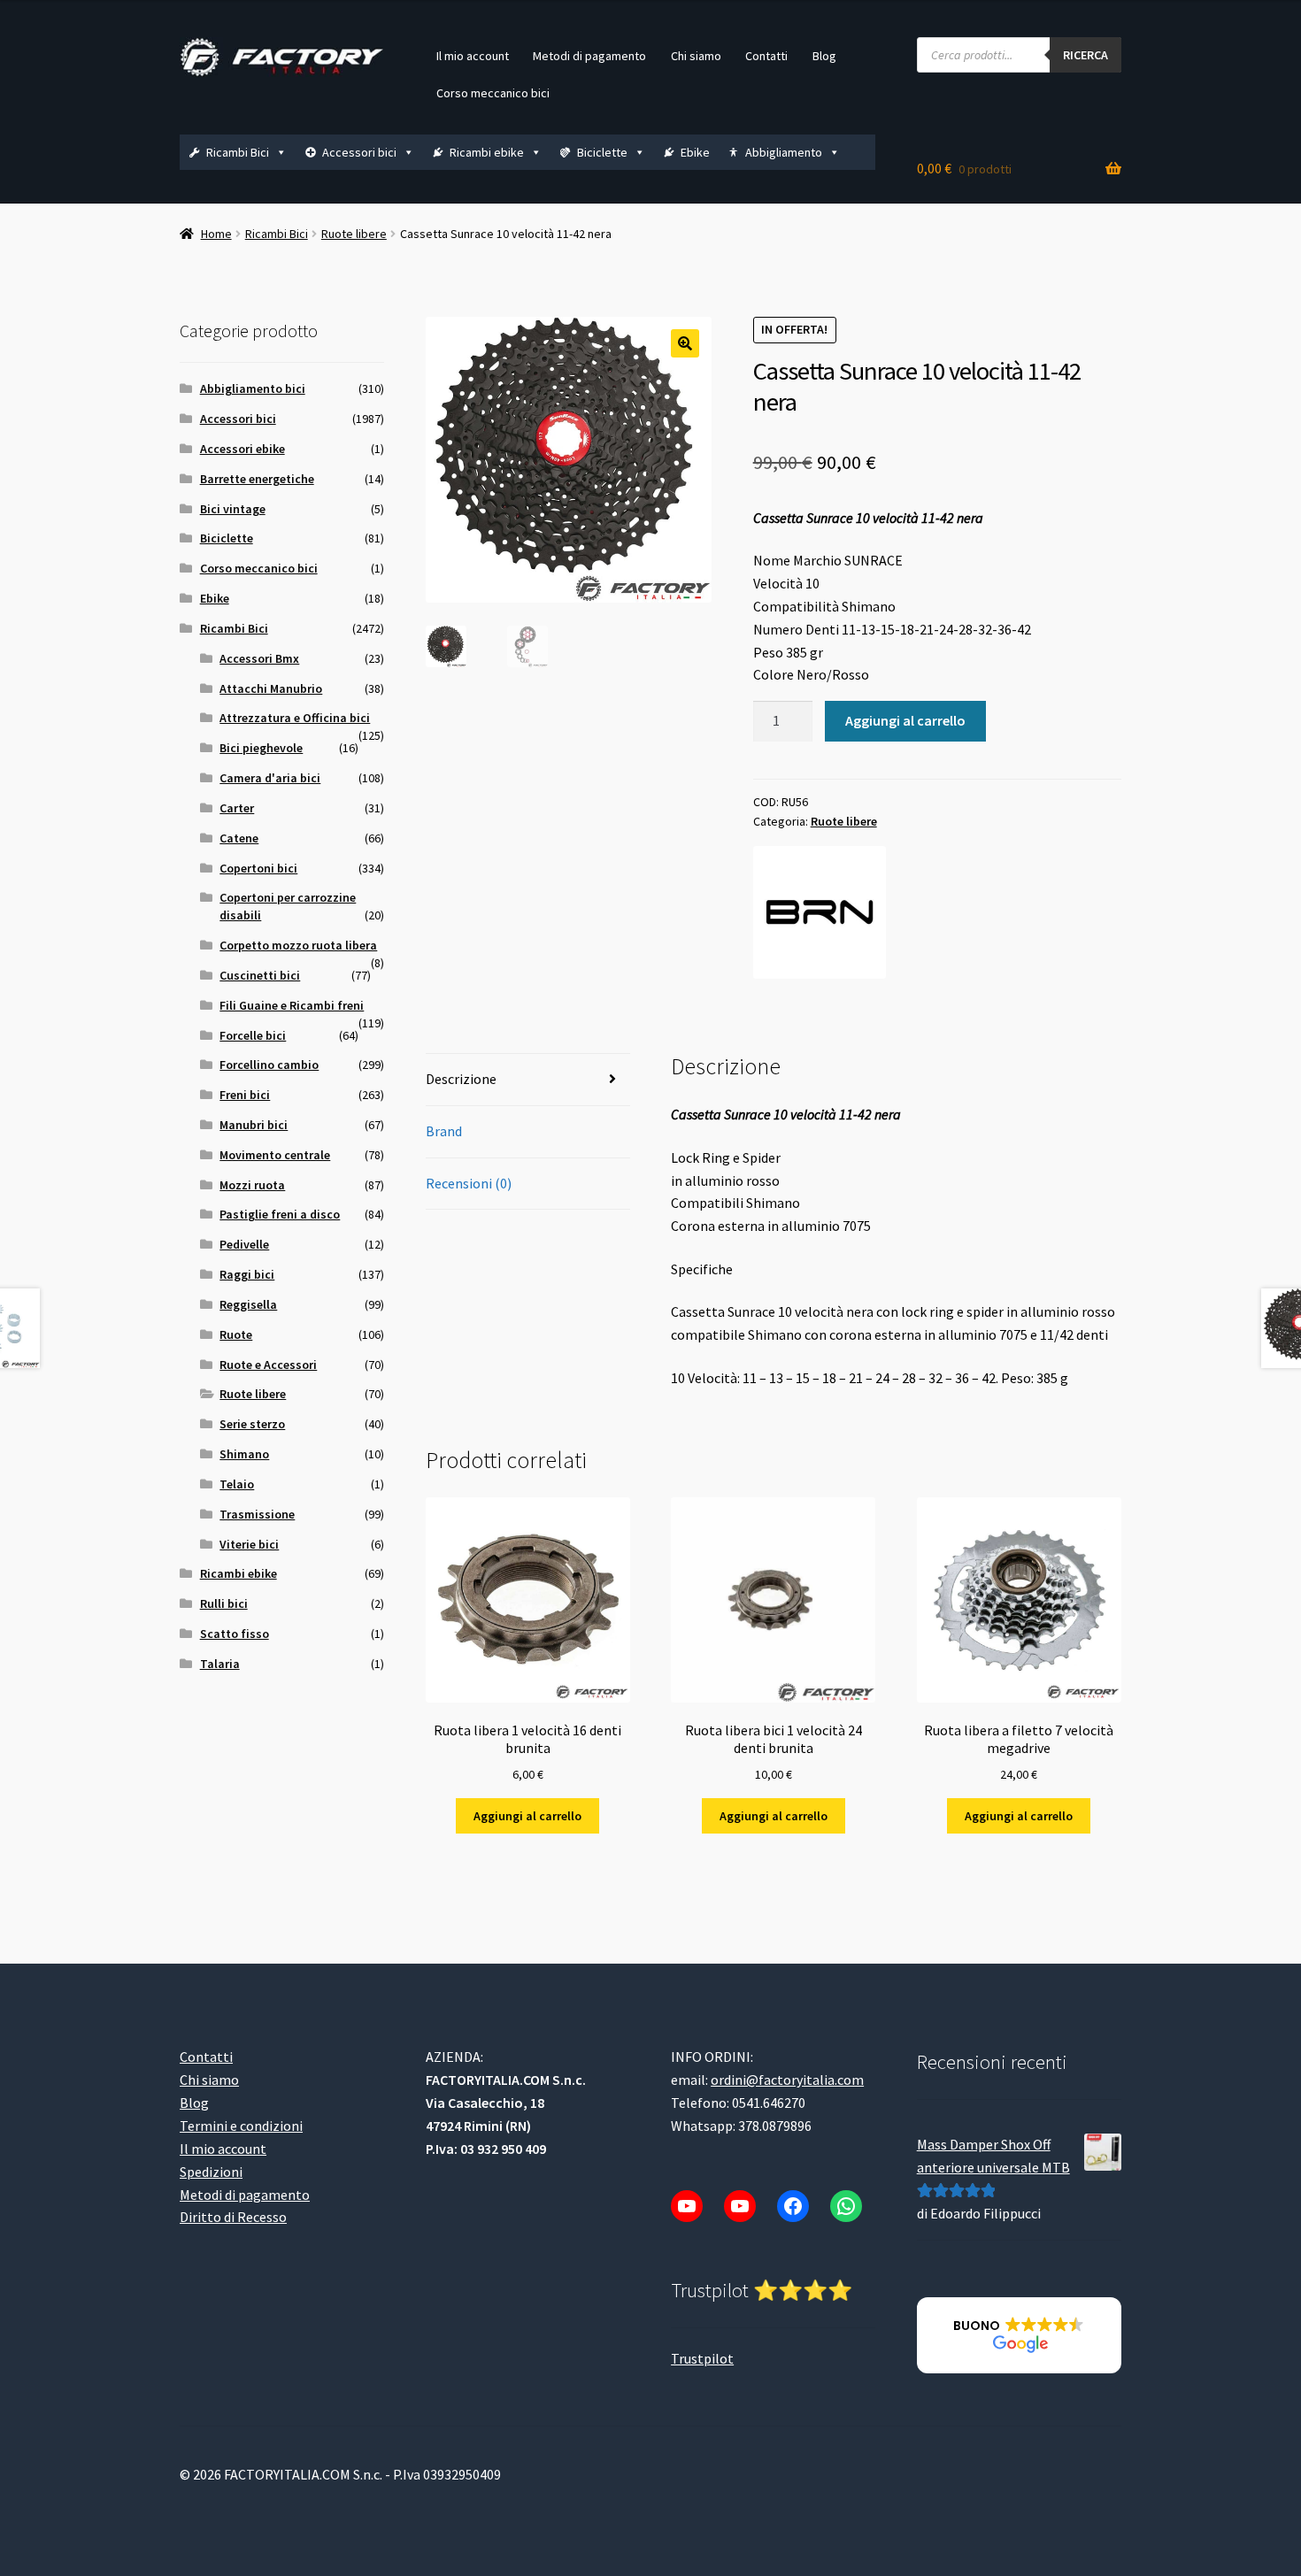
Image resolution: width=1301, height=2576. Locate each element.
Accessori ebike (242, 449)
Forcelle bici (253, 1035)
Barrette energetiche (257, 479)
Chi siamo (696, 56)
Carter (237, 808)
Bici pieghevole (261, 748)
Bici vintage (233, 509)
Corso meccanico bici (493, 93)
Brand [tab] (444, 1131)
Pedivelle (244, 1244)
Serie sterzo (252, 1424)
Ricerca (1085, 55)
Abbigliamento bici (253, 388)
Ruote (236, 1334)
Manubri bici (254, 1125)
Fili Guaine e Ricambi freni (292, 1005)
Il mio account (473, 56)
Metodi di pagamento (589, 56)
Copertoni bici (258, 868)
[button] (685, 343)
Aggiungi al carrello (905, 720)
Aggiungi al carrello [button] (527, 1816)
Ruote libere (354, 234)
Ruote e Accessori (268, 1365)
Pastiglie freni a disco (280, 1214)
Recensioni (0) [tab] (469, 1183)
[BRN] (820, 912)
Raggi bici (247, 1274)
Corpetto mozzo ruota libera (298, 945)
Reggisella (248, 1304)
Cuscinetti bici (260, 975)
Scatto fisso (235, 1634)
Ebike (695, 152)
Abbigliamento (784, 152)
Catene (239, 838)
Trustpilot (702, 2358)
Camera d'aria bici (270, 778)
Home (216, 234)
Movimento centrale (275, 1155)
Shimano (244, 1454)
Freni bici (245, 1095)
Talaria (220, 1664)
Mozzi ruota (252, 1185)
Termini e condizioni (241, 2126)
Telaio (237, 1484)
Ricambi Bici (238, 152)
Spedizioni (211, 2172)
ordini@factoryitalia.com (787, 2080)
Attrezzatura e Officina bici (295, 718)
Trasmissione (257, 1514)
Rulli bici (224, 1603)
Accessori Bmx (259, 658)
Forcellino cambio (269, 1065)
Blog (824, 56)
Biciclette (602, 152)
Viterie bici (249, 1544)
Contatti (766, 56)
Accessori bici (359, 152)
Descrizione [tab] (461, 1079)
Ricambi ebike (487, 152)
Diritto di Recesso (233, 2217)
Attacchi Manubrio (271, 688)
